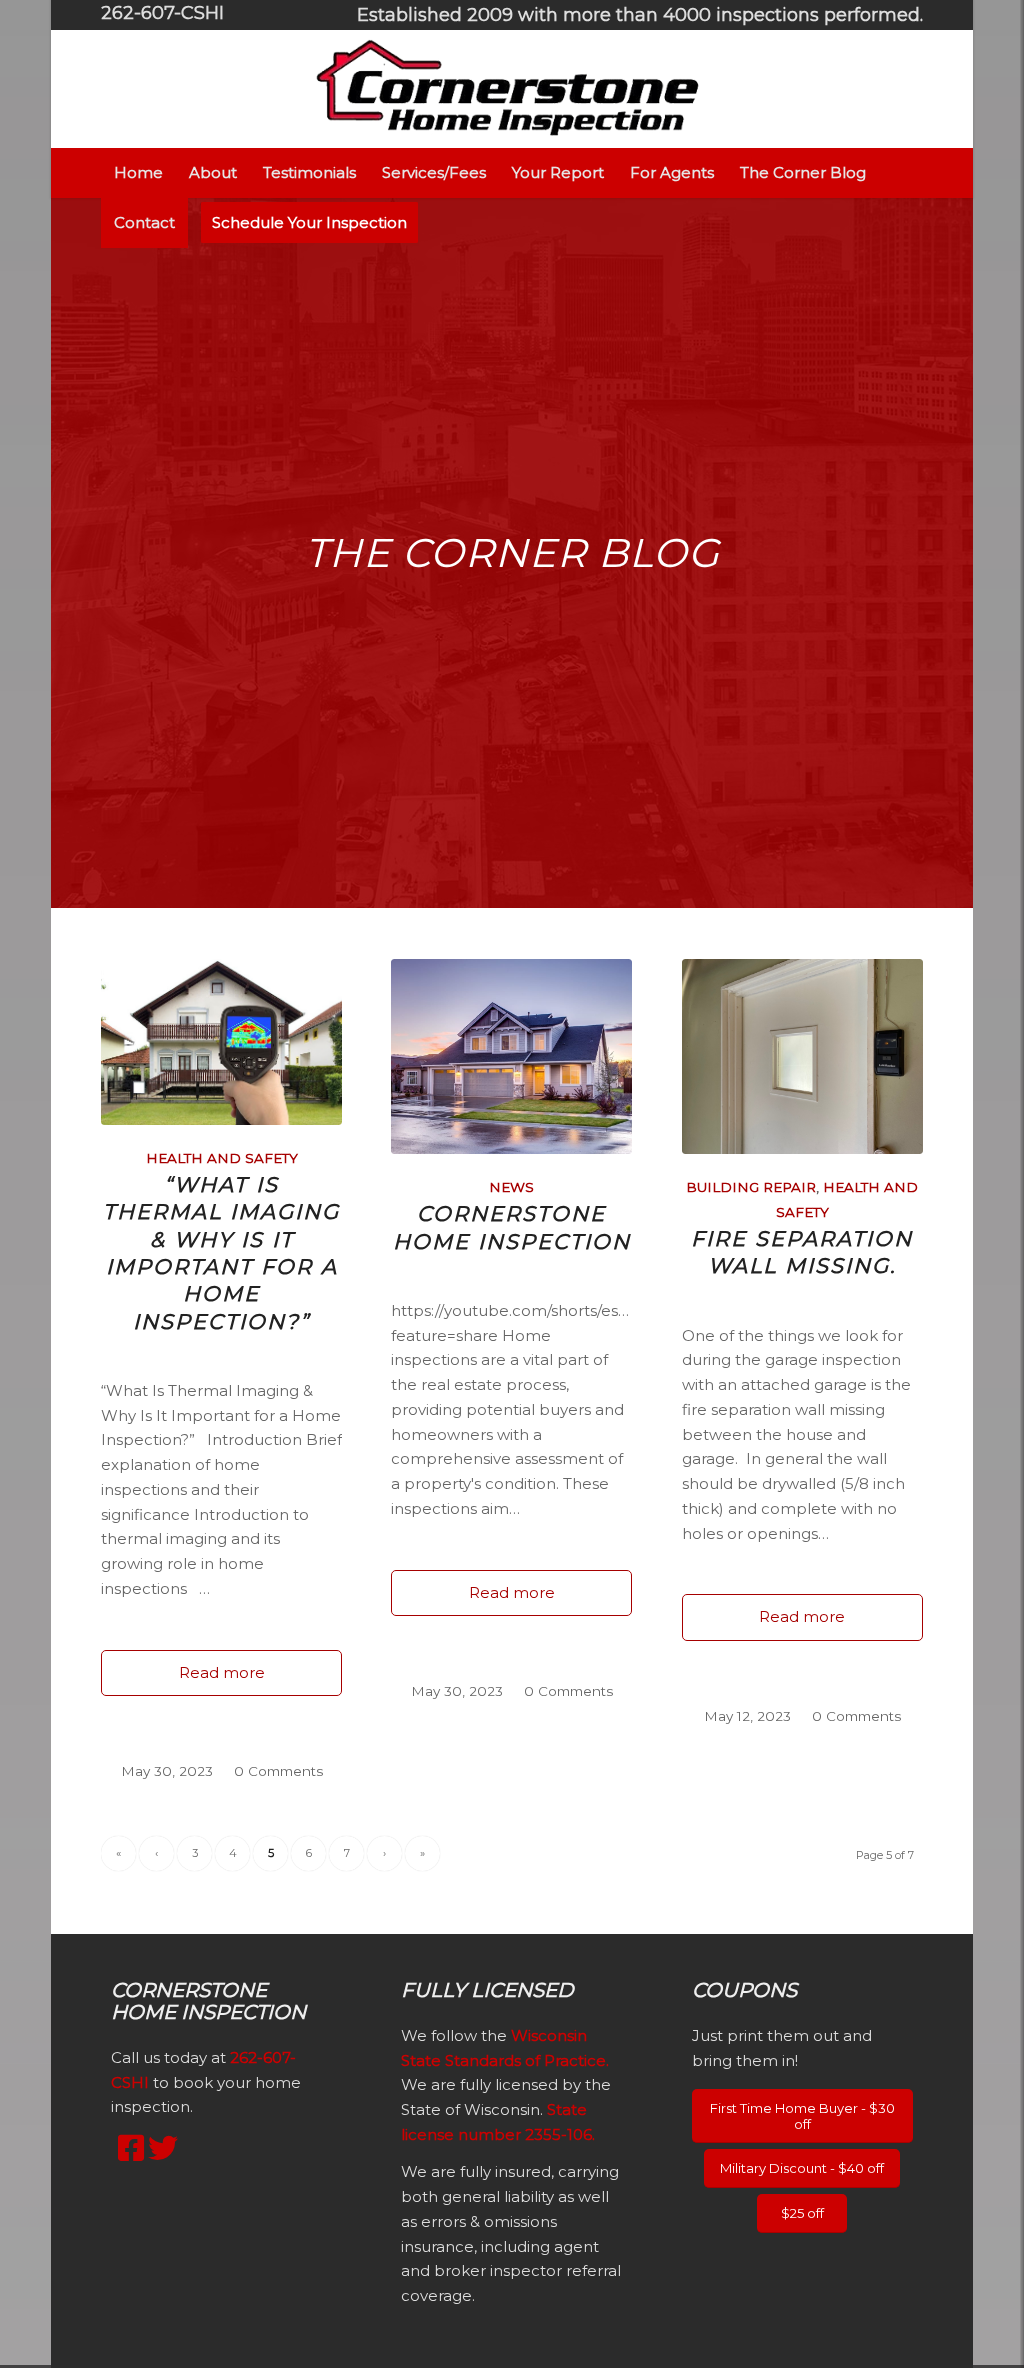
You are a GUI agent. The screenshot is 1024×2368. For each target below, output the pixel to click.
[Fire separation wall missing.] (802, 1056)
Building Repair (751, 1187)
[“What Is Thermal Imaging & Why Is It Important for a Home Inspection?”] (221, 1042)
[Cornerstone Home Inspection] (511, 1056)
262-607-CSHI (162, 13)
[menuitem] (635, 16)
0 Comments (278, 1771)
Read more (222, 1672)
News (511, 1187)
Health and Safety (222, 1158)
